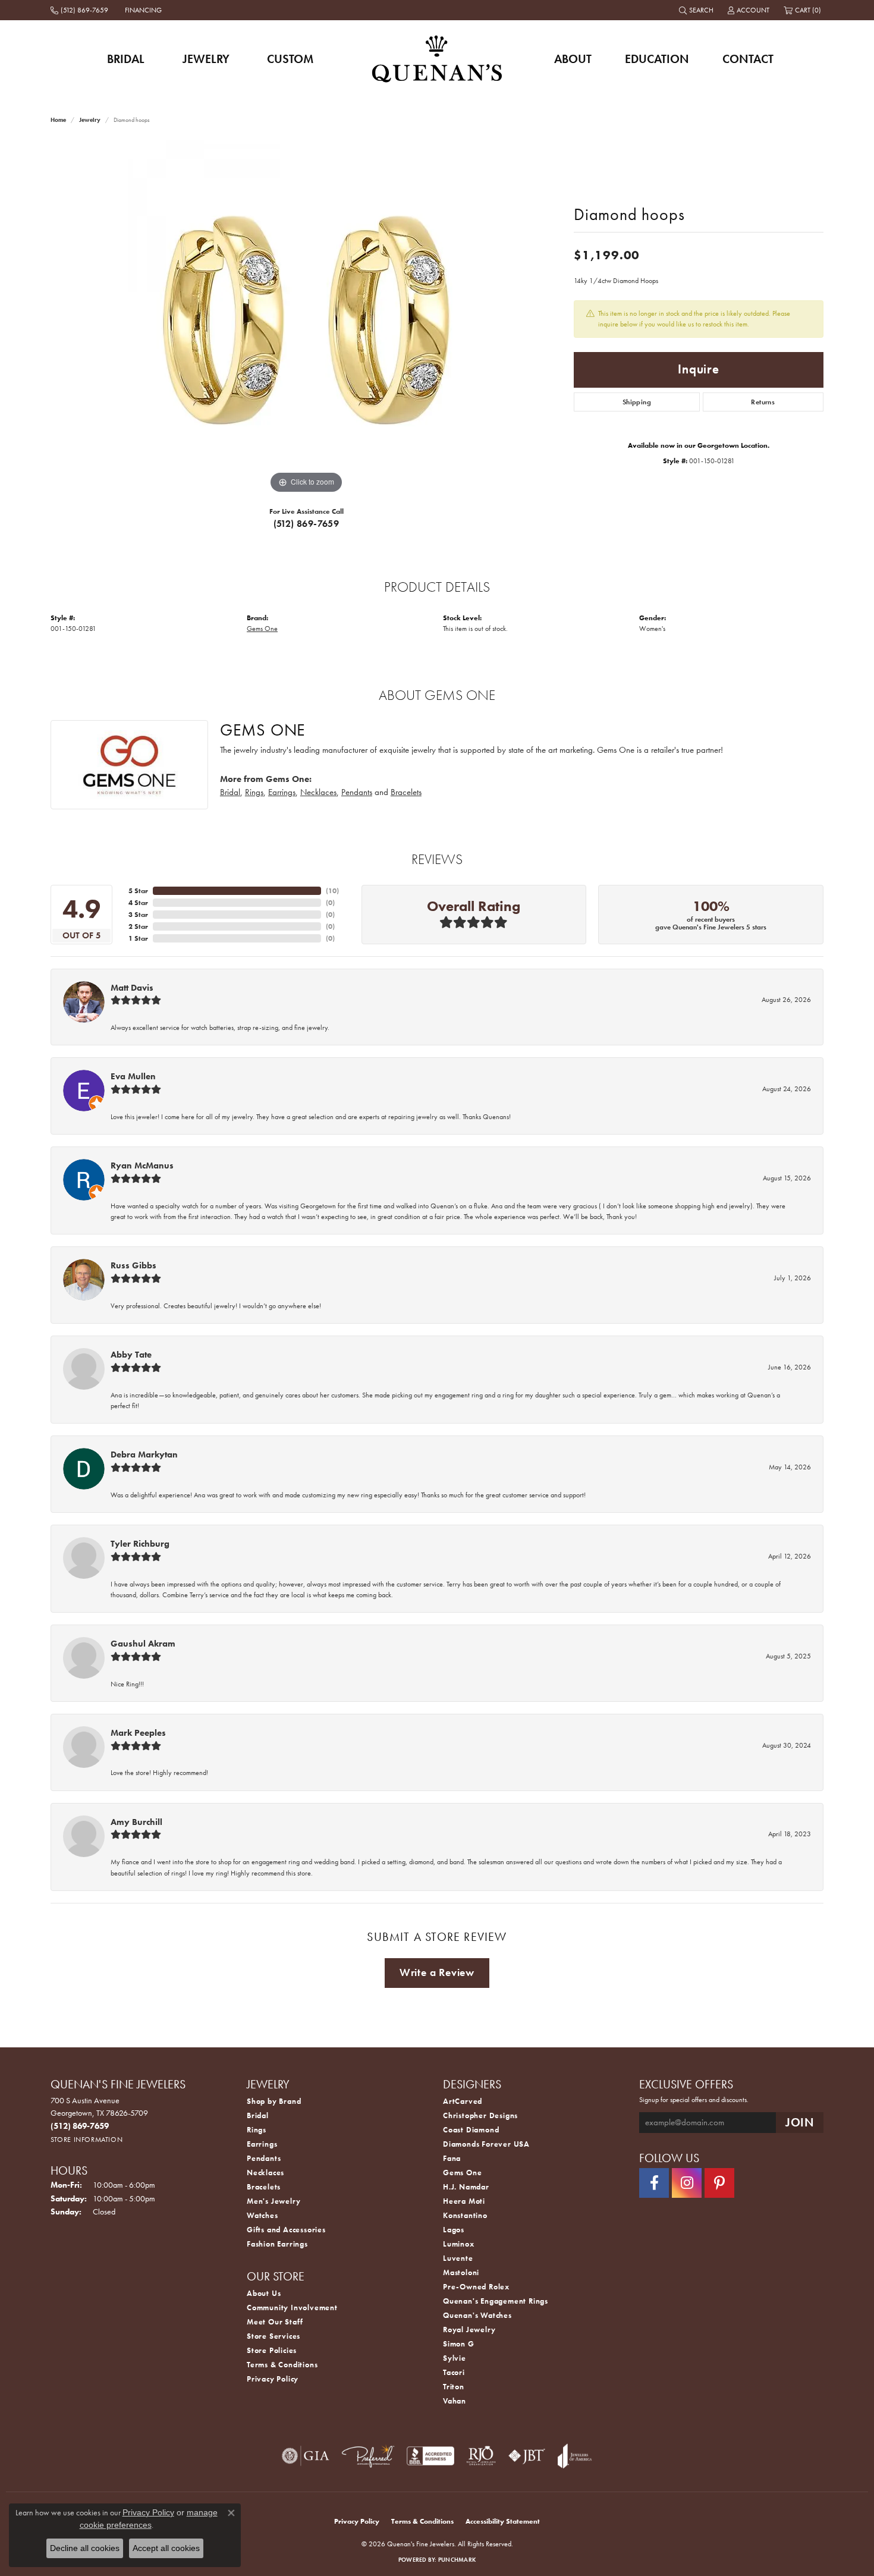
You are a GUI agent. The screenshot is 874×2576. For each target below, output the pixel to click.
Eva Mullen (133, 1076)
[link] (81, 10)
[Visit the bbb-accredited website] (430, 2456)
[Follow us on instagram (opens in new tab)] (687, 2183)
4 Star (138, 903)
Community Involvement (292, 2308)
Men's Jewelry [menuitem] (273, 2201)
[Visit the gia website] (306, 2456)
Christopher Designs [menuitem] (480, 2115)
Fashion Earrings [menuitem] (277, 2244)
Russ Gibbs (133, 1265)
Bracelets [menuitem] (264, 2187)
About (573, 59)
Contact (748, 59)
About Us (264, 2293)
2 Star (138, 926)
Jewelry (206, 59)
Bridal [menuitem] (258, 2115)
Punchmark (457, 2560)
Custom (290, 59)
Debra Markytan (144, 1455)
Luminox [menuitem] (459, 2244)
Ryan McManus (142, 1166)
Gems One (262, 629)
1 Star (138, 938)
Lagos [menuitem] (454, 2230)
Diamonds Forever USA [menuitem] (486, 2144)
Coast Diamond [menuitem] (471, 2130)
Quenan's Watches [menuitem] (477, 2315)
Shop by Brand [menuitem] (274, 2101)
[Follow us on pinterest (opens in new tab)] (719, 2183)
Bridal (126, 59)
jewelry (90, 120)
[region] (306, 318)
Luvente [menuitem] (458, 2258)
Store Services (273, 2336)
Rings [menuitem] (257, 2130)
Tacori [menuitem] (454, 2372)
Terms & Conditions (282, 2365)
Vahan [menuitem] (455, 2401)
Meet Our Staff (275, 2322)
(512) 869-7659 (306, 524)
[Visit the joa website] (575, 2456)
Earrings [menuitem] (262, 2144)
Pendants (357, 792)
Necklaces (318, 792)
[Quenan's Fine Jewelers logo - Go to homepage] (437, 59)
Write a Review (437, 1972)
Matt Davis (132, 988)
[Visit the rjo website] (481, 2456)
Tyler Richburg (140, 1544)
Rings (254, 792)
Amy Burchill (136, 1822)
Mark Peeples (138, 1733)
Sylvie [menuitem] (455, 2358)
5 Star (138, 891)
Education (657, 59)
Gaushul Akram (143, 1644)
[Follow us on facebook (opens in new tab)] (654, 2183)
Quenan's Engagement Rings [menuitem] (496, 2301)
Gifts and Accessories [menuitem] (286, 2230)
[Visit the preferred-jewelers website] (368, 2456)
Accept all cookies (166, 2548)
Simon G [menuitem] (459, 2344)
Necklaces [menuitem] (265, 2173)
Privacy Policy (273, 2379)
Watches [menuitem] (262, 2215)
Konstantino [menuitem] (465, 2215)
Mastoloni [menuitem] (461, 2272)
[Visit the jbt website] (527, 2456)
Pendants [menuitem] (264, 2158)
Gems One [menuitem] (462, 2173)
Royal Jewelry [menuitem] (469, 2330)
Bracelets (406, 792)
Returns (763, 402)
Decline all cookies (85, 2548)
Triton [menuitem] (454, 2387)
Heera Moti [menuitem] (464, 2201)
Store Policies (272, 2350)
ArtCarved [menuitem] (463, 2101)
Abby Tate (131, 1355)
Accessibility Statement (503, 2521)
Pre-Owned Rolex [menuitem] (476, 2287)
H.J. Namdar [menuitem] (466, 2187)
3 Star (138, 915)
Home (58, 120)
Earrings (282, 792)
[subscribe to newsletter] (800, 2123)
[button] (697, 10)
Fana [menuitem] (452, 2158)
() (332, 891)
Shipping (637, 402)
